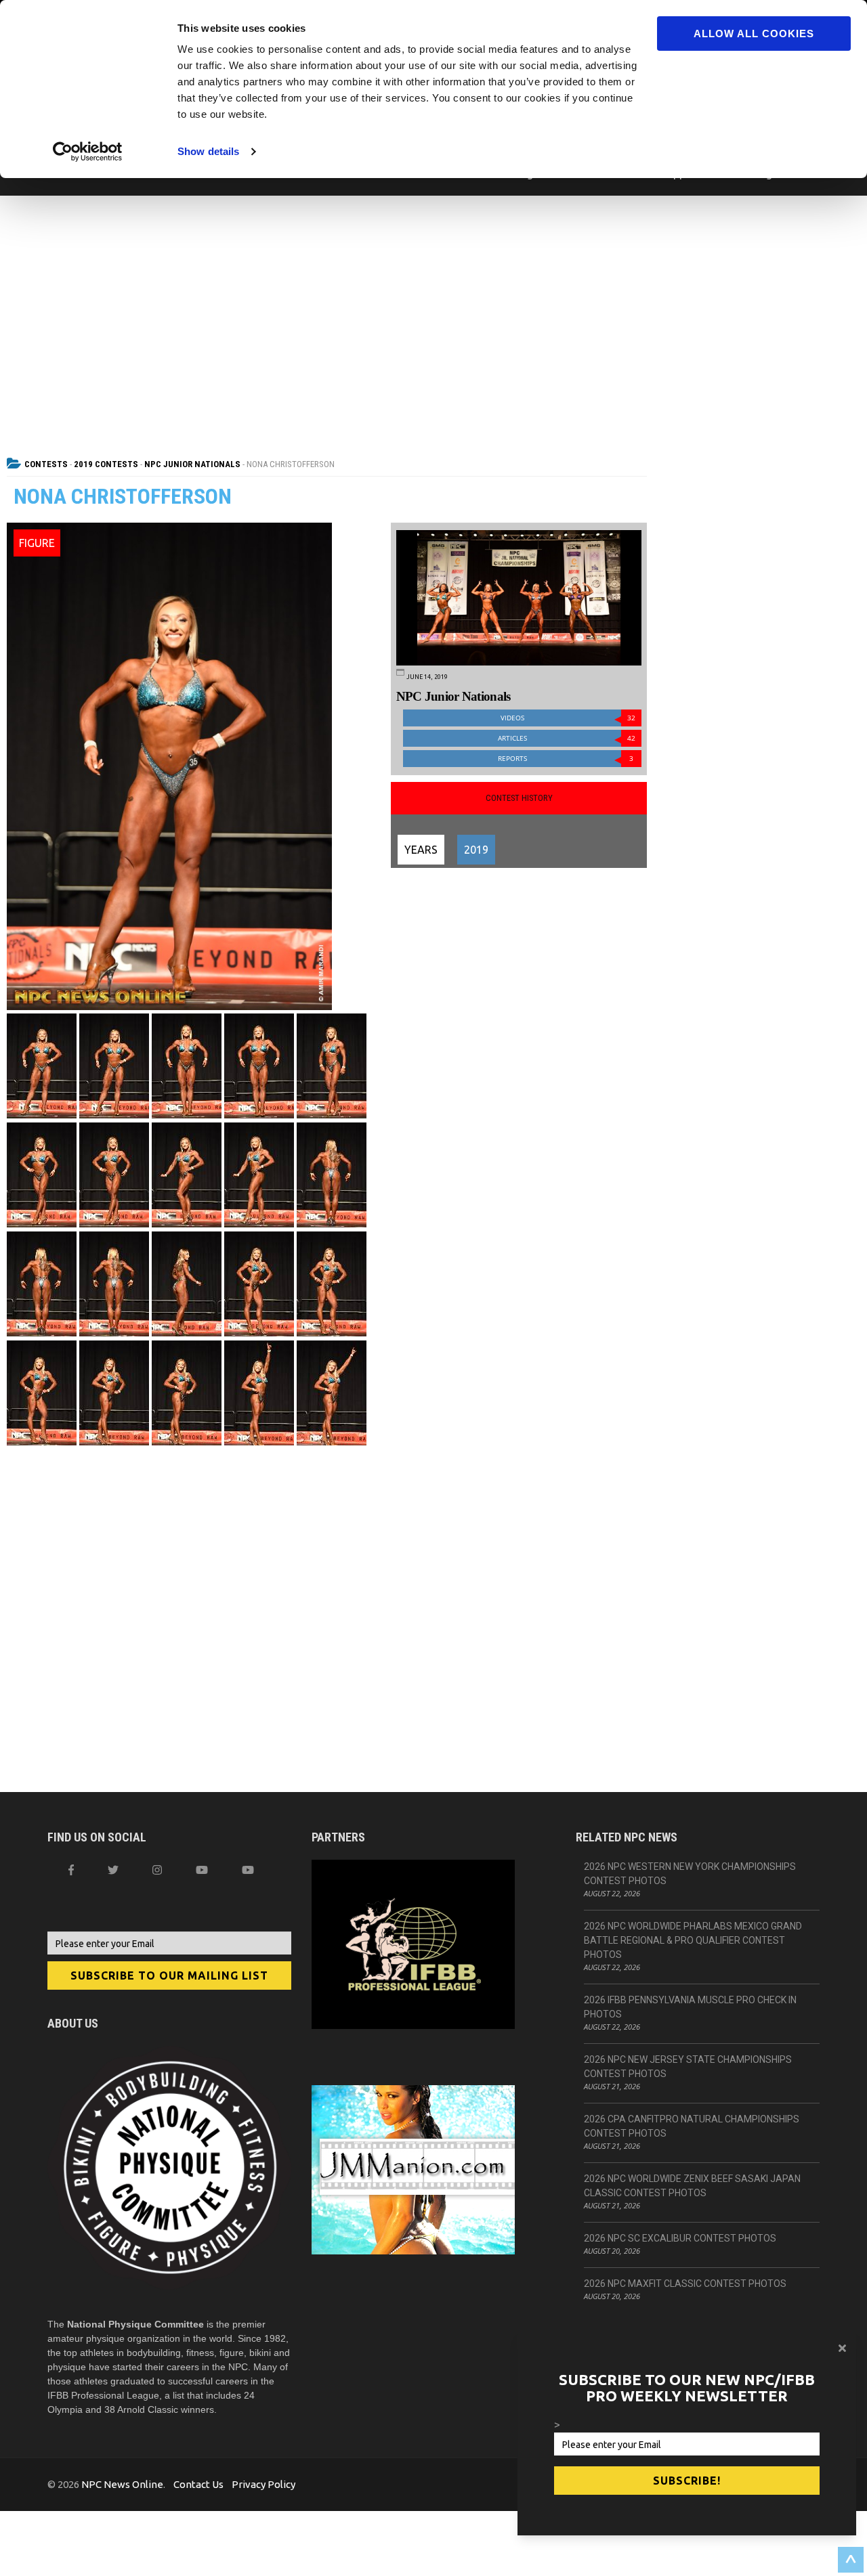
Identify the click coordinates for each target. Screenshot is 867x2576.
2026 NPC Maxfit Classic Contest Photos (685, 2284)
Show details (208, 151)
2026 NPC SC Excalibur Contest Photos (680, 2238)
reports (566, 759)
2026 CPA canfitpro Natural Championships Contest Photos (692, 2126)
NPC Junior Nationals (192, 464)
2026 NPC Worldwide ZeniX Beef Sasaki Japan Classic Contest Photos (692, 2186)
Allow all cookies (754, 34)
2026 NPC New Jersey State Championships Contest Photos (688, 2067)
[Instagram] (157, 1870)
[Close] (842, 2348)
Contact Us (198, 2484)
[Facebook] (71, 1870)
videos (568, 718)
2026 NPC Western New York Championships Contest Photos (690, 1874)
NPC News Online (122, 2484)
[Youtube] (248, 1870)
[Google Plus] (202, 1870)
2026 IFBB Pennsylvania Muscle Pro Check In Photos (690, 2007)
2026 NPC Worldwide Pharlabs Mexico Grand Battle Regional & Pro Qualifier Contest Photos (693, 1940)
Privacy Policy (263, 2484)
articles (567, 738)
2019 (476, 850)
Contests (46, 464)
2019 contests (106, 464)
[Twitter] (113, 1870)
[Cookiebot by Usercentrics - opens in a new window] (88, 152)
